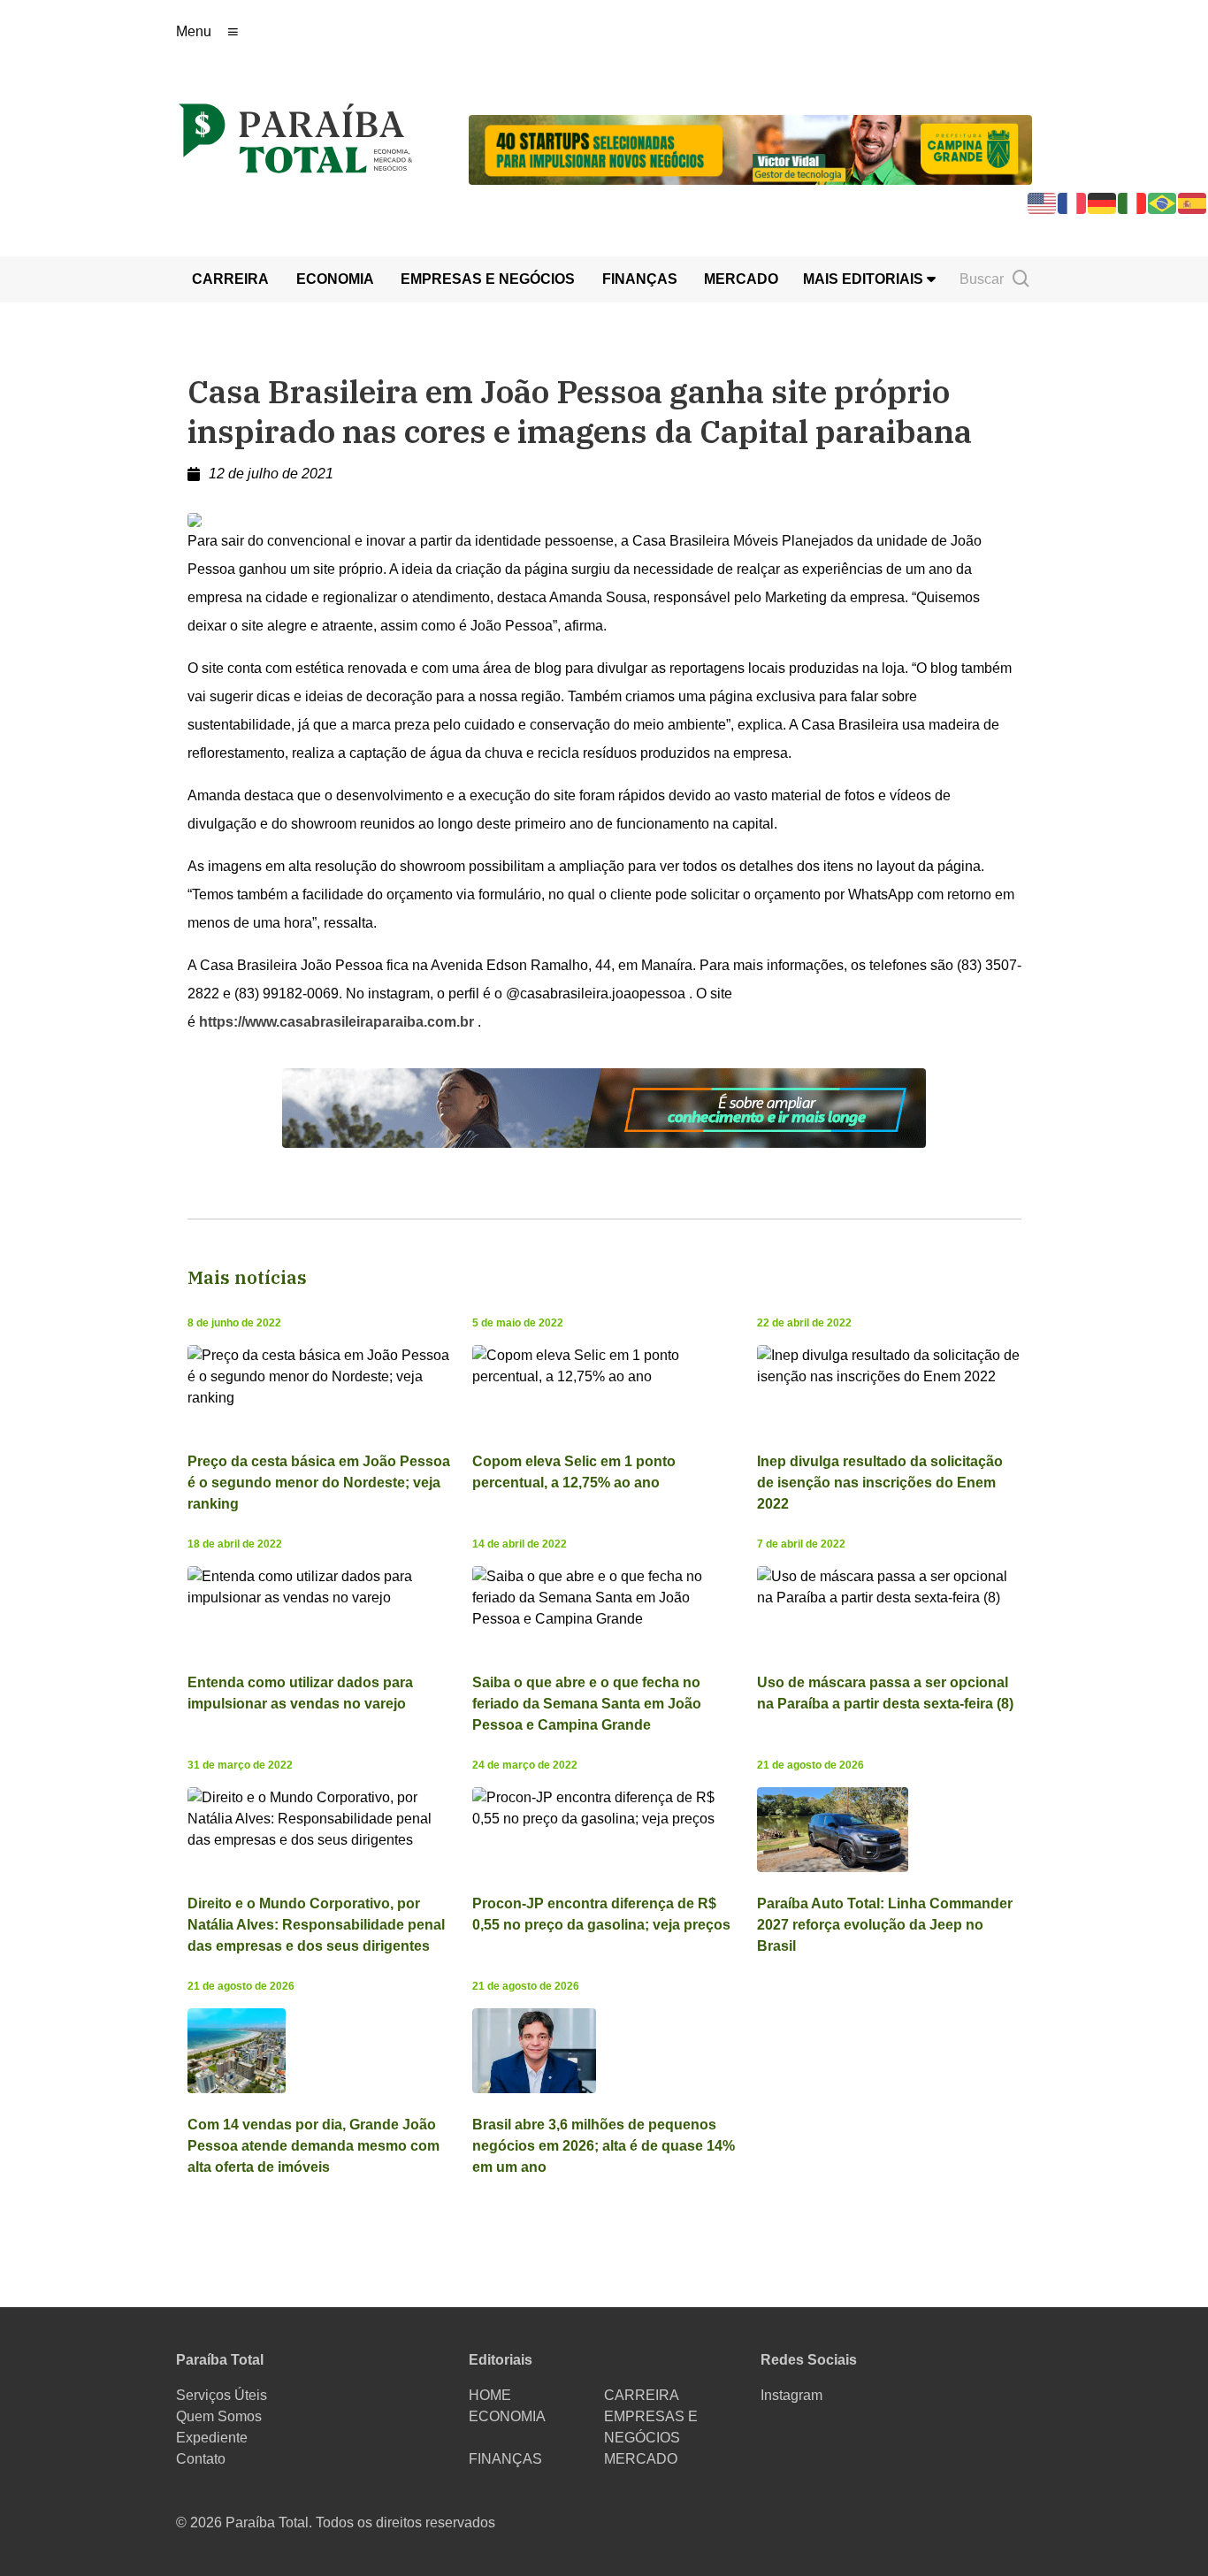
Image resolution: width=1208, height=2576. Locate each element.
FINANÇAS (640, 279)
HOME (490, 2395)
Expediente (212, 2438)
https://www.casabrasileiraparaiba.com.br (336, 1022)
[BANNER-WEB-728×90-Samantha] (604, 1107)
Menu (194, 31)
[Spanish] (1193, 202)
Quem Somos (219, 2416)
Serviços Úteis (222, 2395)
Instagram (791, 2395)
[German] (1103, 202)
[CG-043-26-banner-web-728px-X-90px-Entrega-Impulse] (750, 148)
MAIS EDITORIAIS (865, 279)
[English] (1043, 202)
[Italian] (1133, 202)
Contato (201, 2459)
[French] (1073, 202)
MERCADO (741, 279)
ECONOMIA (335, 279)
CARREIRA (230, 279)
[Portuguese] (1163, 202)
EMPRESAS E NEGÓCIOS (488, 279)
